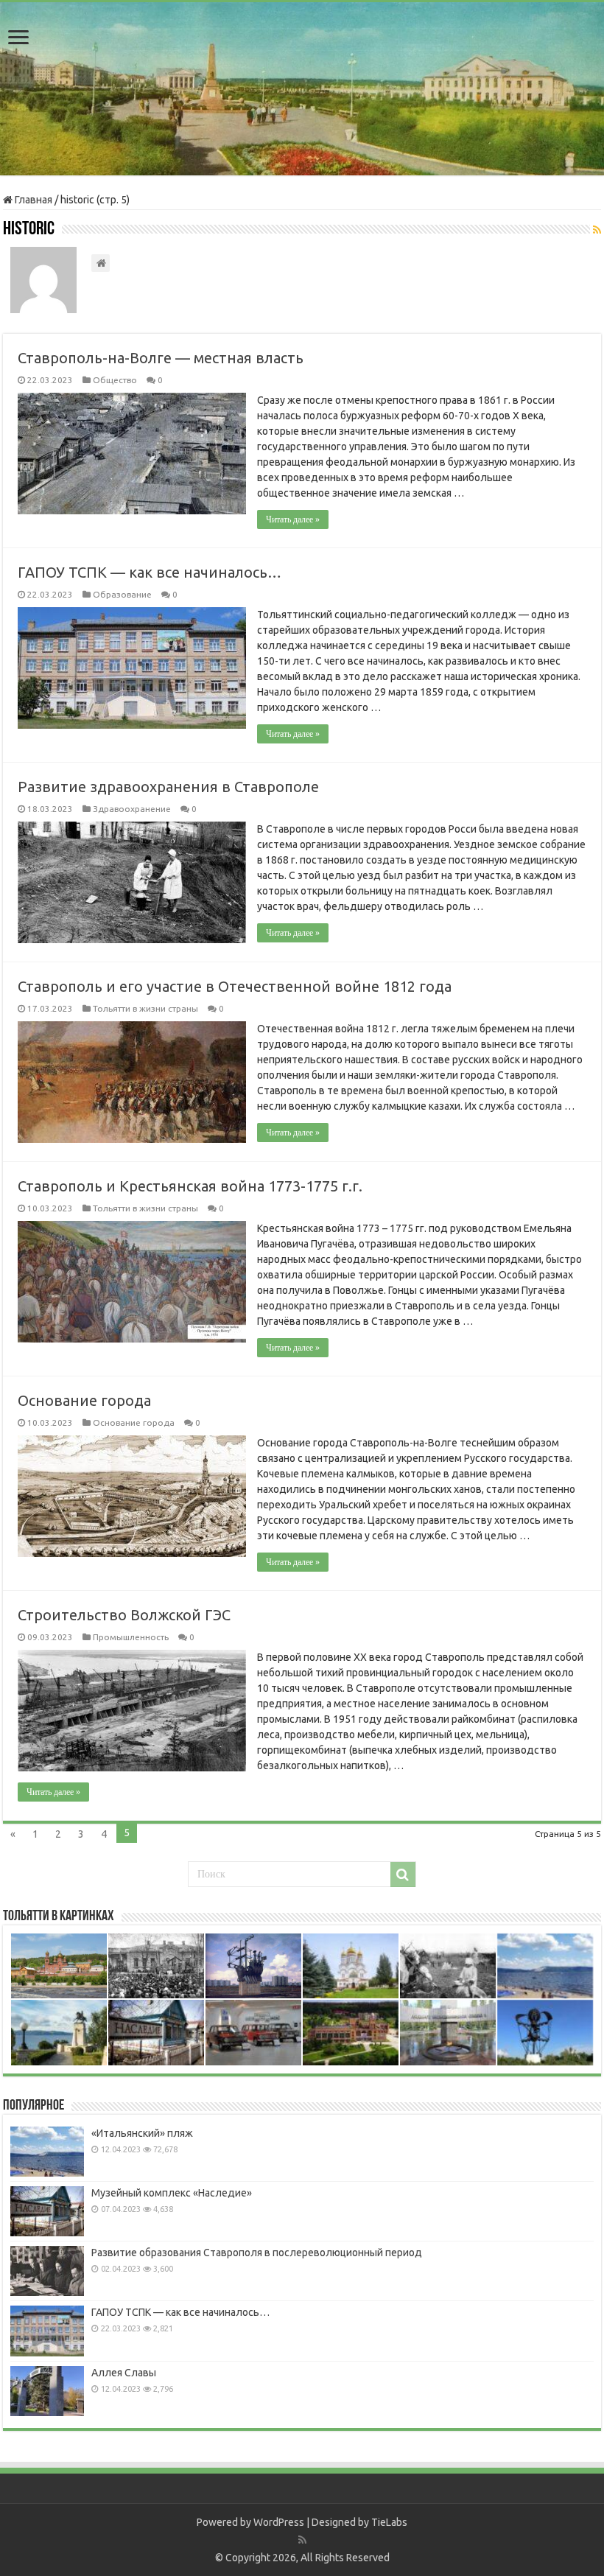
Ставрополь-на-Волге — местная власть (161, 358)
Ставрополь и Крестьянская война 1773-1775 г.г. (190, 1186)
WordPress (279, 2522)
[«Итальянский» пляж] (47, 2152)
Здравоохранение (132, 809)
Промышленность (131, 1637)
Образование (122, 594)
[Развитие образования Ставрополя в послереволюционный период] (47, 2271)
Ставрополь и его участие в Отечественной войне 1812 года (235, 986)
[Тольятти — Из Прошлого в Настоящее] (302, 89)
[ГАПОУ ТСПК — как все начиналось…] (47, 2331)
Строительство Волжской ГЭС (124, 1615)
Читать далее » (293, 519)
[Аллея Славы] (47, 2391)
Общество (115, 380)
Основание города (84, 1400)
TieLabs (389, 2522)
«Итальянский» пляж (142, 2133)
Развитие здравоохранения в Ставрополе (168, 787)
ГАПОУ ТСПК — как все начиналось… (150, 572)
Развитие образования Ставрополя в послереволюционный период (257, 2253)
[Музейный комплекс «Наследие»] (47, 2211)
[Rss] (302, 2540)
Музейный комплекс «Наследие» (172, 2193)
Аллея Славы (124, 2373)
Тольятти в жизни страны (145, 1008)
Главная (32, 200)
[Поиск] (403, 1875)
